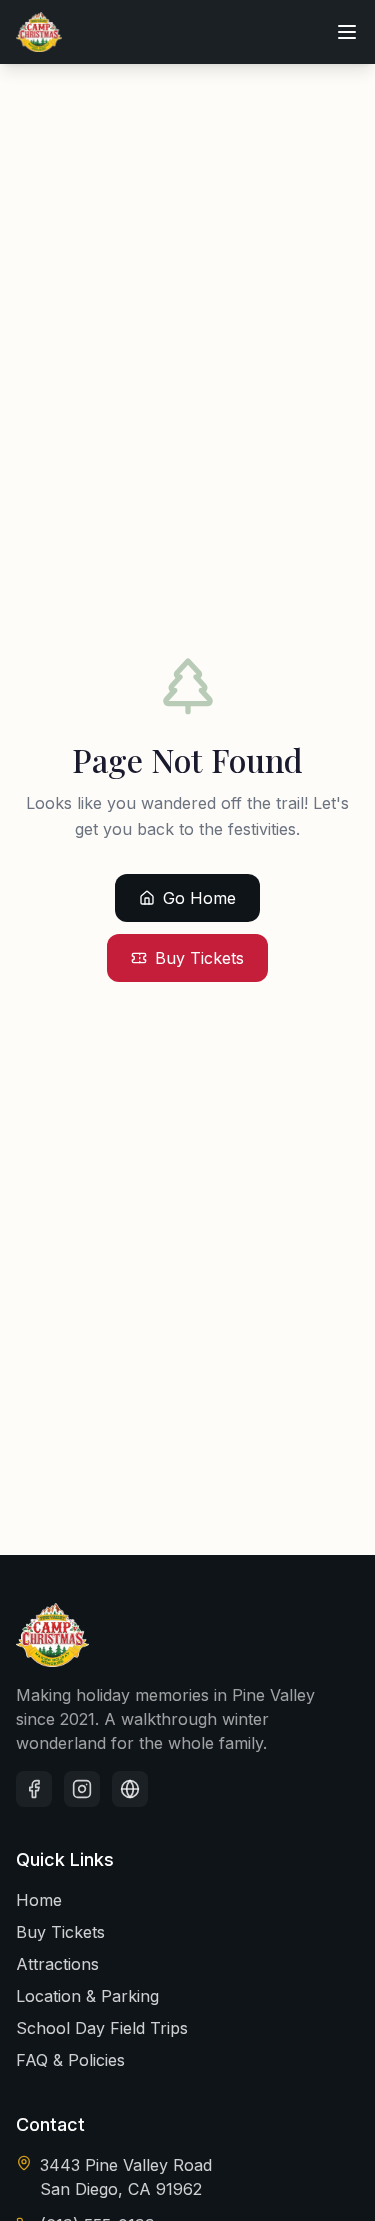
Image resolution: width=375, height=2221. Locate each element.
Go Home (199, 898)
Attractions (57, 1964)
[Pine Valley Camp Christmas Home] (39, 32)
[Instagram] (82, 1789)
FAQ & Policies (70, 2060)
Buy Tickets (199, 958)
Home (39, 1900)
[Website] (130, 1789)
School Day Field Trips (102, 2028)
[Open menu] (347, 32)
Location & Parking (87, 1996)
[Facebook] (34, 1789)
